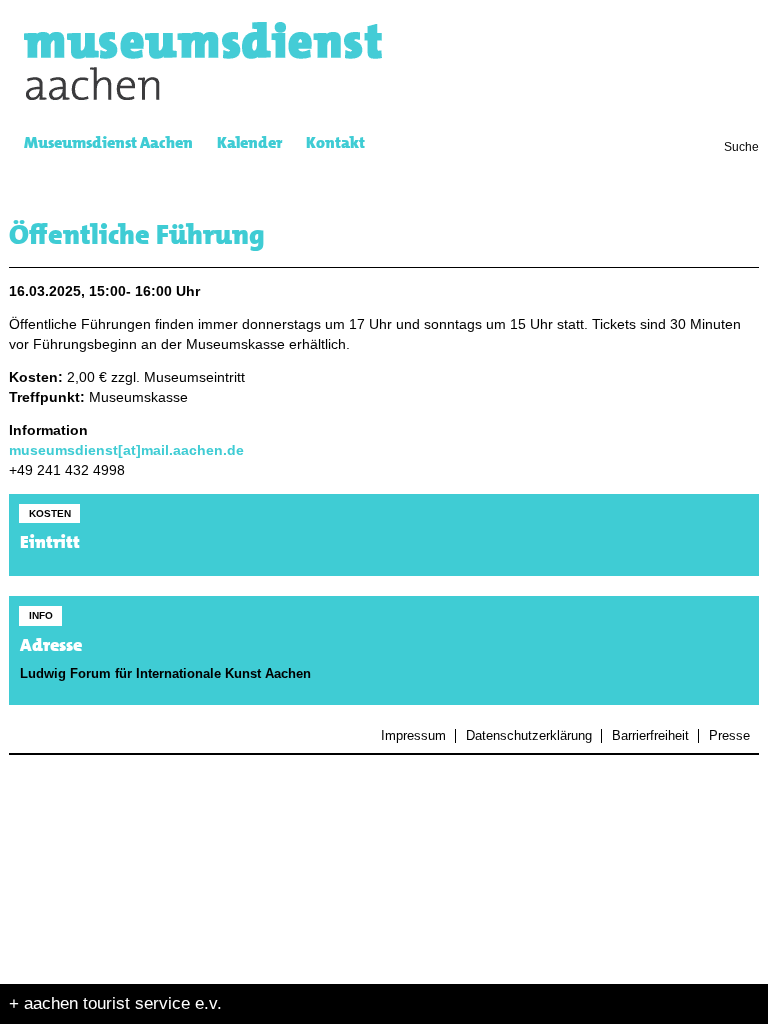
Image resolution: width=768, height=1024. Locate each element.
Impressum (413, 736)
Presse (729, 736)
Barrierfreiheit (650, 736)
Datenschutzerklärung (528, 736)
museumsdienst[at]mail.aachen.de (126, 450)
